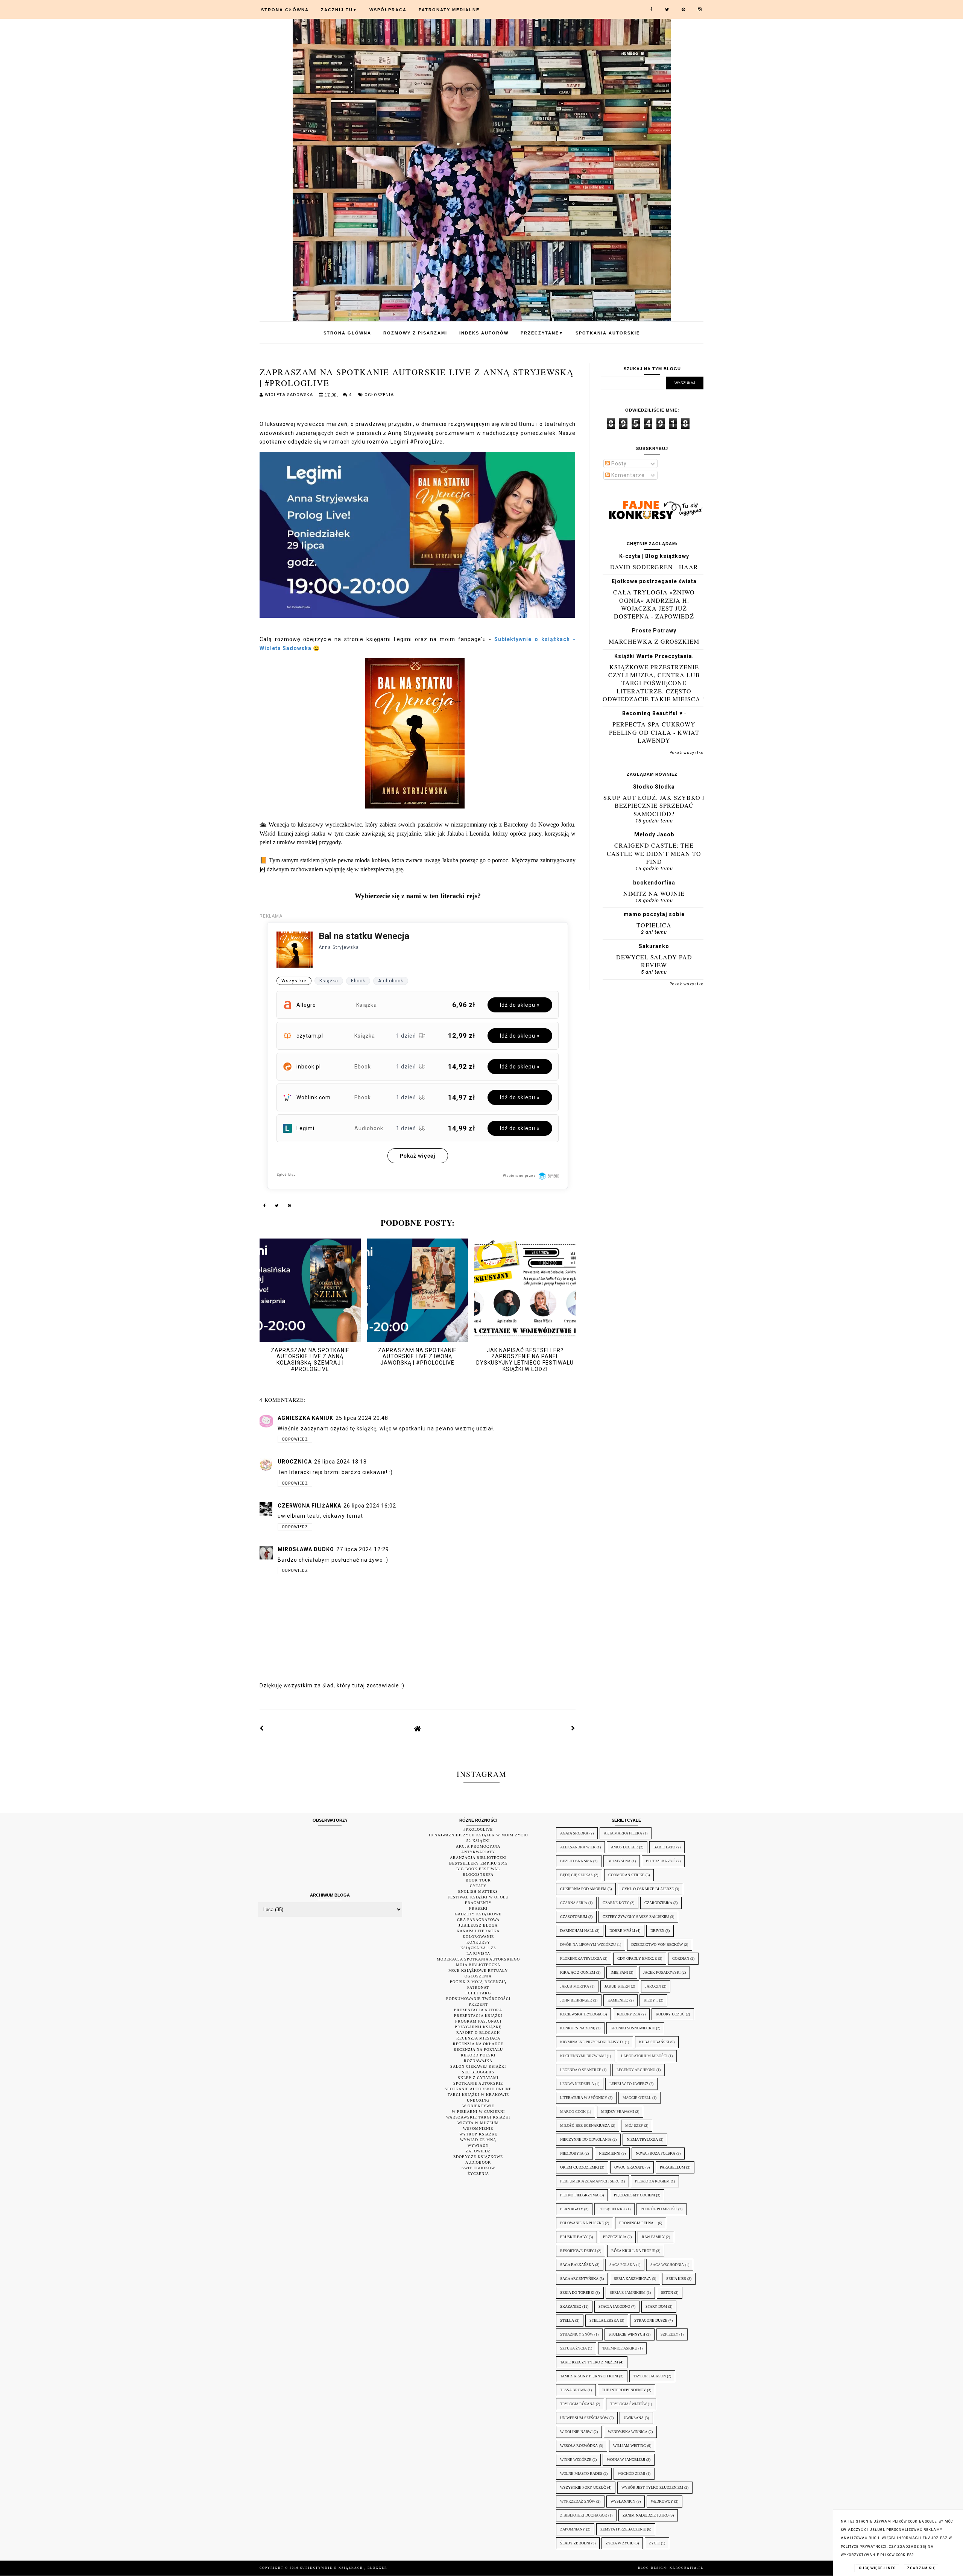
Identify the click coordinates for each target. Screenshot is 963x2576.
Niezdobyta (572, 2153)
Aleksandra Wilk (578, 1847)
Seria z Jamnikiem (628, 2293)
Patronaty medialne (449, 10)
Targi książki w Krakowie (478, 2095)
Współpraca (388, 10)
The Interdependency (624, 2390)
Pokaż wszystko (687, 753)
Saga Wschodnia (667, 2265)
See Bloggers (478, 2072)
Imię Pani (619, 1972)
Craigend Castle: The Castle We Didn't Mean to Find (654, 853)
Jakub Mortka (575, 1986)
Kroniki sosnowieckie (633, 2028)
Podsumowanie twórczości (478, 1999)
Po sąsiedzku (612, 2209)
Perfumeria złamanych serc (590, 2181)
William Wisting (630, 2446)
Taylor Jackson (650, 2376)
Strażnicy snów (577, 2334)
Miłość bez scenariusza (585, 2125)
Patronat (478, 1987)
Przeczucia (615, 2237)
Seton (667, 2293)
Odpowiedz (295, 1439)
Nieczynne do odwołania (586, 2139)
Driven (657, 1931)
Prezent (478, 2004)
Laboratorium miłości (644, 2056)
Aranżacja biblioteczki (478, 1858)
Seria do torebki (577, 2293)
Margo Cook (573, 2112)
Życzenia (478, 2174)
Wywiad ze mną (478, 2140)
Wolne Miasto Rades (581, 2473)
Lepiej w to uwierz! (629, 2084)
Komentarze (627, 475)
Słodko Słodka (654, 787)
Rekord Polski (478, 2055)
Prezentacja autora (478, 2010)
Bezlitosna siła (576, 1861)
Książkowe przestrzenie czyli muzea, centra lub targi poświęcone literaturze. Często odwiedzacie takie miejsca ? (654, 683)
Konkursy (478, 1942)
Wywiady (478, 2145)
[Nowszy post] (262, 1728)
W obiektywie (478, 2106)
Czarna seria (574, 1903)
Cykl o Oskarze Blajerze (648, 1889)
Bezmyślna (619, 1861)
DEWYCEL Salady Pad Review (654, 961)
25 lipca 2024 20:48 (362, 1418)
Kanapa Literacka (478, 1931)
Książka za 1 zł (478, 1948)
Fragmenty (478, 1903)
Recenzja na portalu (478, 2049)
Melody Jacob (654, 834)
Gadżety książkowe (478, 1914)
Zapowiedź (478, 2151)
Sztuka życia (573, 2348)
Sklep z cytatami (478, 2078)
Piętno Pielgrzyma (579, 2195)
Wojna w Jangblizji (626, 2460)
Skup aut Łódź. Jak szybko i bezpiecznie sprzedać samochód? (654, 805)
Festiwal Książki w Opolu (478, 1897)
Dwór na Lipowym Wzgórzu (588, 1945)
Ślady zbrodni (575, 2543)
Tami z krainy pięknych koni (589, 2376)
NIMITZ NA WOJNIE (654, 893)
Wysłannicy (623, 2501)
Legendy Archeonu (636, 2070)
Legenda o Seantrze (581, 2070)
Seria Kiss (676, 2279)
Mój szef (634, 2125)
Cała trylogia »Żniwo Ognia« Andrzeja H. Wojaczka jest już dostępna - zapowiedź (654, 604)
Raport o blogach (478, 2033)
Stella (567, 2320)
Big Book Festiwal (478, 1869)
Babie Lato (664, 1847)
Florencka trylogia (581, 1958)
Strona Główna (285, 10)
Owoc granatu (629, 2167)
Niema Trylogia (642, 2139)
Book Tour (478, 1880)
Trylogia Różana (577, 2404)
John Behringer (576, 2000)
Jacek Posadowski (662, 1972)
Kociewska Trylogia (581, 2014)
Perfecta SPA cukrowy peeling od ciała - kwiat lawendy (654, 732)
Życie (654, 2543)
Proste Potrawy (654, 631)
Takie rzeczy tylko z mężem (589, 2362)
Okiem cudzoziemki (579, 2167)
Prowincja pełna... (638, 2223)
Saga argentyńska (579, 2279)
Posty (618, 464)
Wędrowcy (662, 2501)
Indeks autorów (484, 333)
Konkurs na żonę (578, 2028)
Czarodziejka (658, 1903)
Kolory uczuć (670, 2014)
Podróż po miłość (659, 2209)
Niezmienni (610, 2153)
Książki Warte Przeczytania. (654, 656)
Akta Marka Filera (623, 1833)
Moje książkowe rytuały (478, 1970)
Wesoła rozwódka (579, 2446)
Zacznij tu (339, 10)
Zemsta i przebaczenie (623, 2529)
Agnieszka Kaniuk (305, 1418)
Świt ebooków (478, 2168)
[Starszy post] (573, 1728)
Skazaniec (571, 2306)
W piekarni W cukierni (478, 2112)
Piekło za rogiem (652, 2181)
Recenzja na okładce (478, 2044)
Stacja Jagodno (614, 2306)
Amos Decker (624, 1847)
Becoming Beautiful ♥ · (654, 713)
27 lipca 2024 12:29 (363, 1549)
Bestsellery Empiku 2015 (478, 1863)
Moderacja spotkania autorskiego (478, 1959)
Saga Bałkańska (577, 2265)
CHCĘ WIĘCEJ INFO (877, 2568)
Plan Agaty (572, 2209)
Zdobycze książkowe (478, 2157)
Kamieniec (618, 2000)
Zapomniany (573, 2529)
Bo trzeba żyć (661, 1861)
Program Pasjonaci (478, 2021)
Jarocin (653, 1986)
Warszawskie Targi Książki (478, 2117)
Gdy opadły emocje (637, 1958)
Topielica (654, 925)
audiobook (478, 2162)
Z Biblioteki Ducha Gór (584, 2515)
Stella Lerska (604, 2320)
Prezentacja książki (478, 2016)
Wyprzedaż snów (578, 2501)
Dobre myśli (622, 1931)
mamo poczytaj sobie (654, 914)
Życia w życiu (620, 2543)
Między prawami (617, 2112)
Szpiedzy (669, 2334)
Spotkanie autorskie (478, 2083)
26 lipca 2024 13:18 (340, 1462)
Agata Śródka (574, 1833)
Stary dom (656, 2306)
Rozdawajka (478, 2061)
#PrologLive (478, 1829)
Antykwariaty (478, 1852)
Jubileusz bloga (478, 1925)
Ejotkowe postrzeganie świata (654, 581)
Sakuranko (654, 946)
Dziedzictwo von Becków (657, 1945)
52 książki (478, 1841)
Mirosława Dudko (306, 1549)
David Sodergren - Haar (654, 567)
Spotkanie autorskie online (478, 2089)
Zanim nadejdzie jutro (646, 2515)
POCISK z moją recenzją (478, 1982)
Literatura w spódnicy (584, 2098)
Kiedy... (651, 2000)
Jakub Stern (617, 1986)
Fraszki (478, 1908)
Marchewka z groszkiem (654, 641)
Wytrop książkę (478, 2134)
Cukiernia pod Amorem (583, 1889)
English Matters (478, 1891)
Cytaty (478, 1886)
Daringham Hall (577, 1931)
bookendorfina (654, 883)
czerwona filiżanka (309, 1506)
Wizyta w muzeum (478, 2123)
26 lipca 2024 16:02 (370, 1506)
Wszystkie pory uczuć (583, 2487)
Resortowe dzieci (578, 2251)
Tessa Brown (573, 2390)
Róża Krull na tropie (633, 2251)
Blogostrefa (478, 1875)
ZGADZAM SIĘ (921, 2568)
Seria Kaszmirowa (632, 2279)
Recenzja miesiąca (478, 2038)
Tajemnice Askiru (620, 2348)
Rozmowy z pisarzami (415, 333)
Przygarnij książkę (478, 2027)
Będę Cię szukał (576, 1875)
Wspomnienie (478, 2128)
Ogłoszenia (379, 395)
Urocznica (295, 1462)
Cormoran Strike (626, 1875)
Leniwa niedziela (577, 2084)
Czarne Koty (616, 1903)
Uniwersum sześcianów (584, 2418)
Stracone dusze (651, 2320)
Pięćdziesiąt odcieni (634, 2195)
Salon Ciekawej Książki (478, 2066)
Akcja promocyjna (478, 1846)
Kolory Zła (629, 2014)
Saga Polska (622, 2265)
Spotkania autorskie (608, 333)
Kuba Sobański (654, 2042)
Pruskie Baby (574, 2237)
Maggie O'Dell (637, 2098)
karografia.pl (687, 2568)
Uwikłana (634, 2418)
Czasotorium (574, 1917)
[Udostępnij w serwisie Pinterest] (290, 1207)
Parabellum (672, 2167)
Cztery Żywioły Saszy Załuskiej (636, 1917)
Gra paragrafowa (478, 1920)
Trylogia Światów (628, 2404)
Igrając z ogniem (578, 1972)
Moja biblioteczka (478, 1965)
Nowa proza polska (655, 2153)
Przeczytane (542, 333)
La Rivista (478, 1954)
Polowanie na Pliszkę (582, 2223)
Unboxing (478, 2100)
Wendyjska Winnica (628, 2432)
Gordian (681, 1958)
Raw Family (653, 2237)
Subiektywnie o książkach (332, 2568)
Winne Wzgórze (576, 2460)
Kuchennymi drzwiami (583, 2056)
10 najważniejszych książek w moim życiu (478, 1835)
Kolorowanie (478, 1937)
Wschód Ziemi (631, 2473)
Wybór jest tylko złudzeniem (652, 2487)
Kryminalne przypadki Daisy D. (592, 2042)
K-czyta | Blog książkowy (654, 556)
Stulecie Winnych (627, 2334)
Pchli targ (478, 1993)
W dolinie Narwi (576, 2432)
